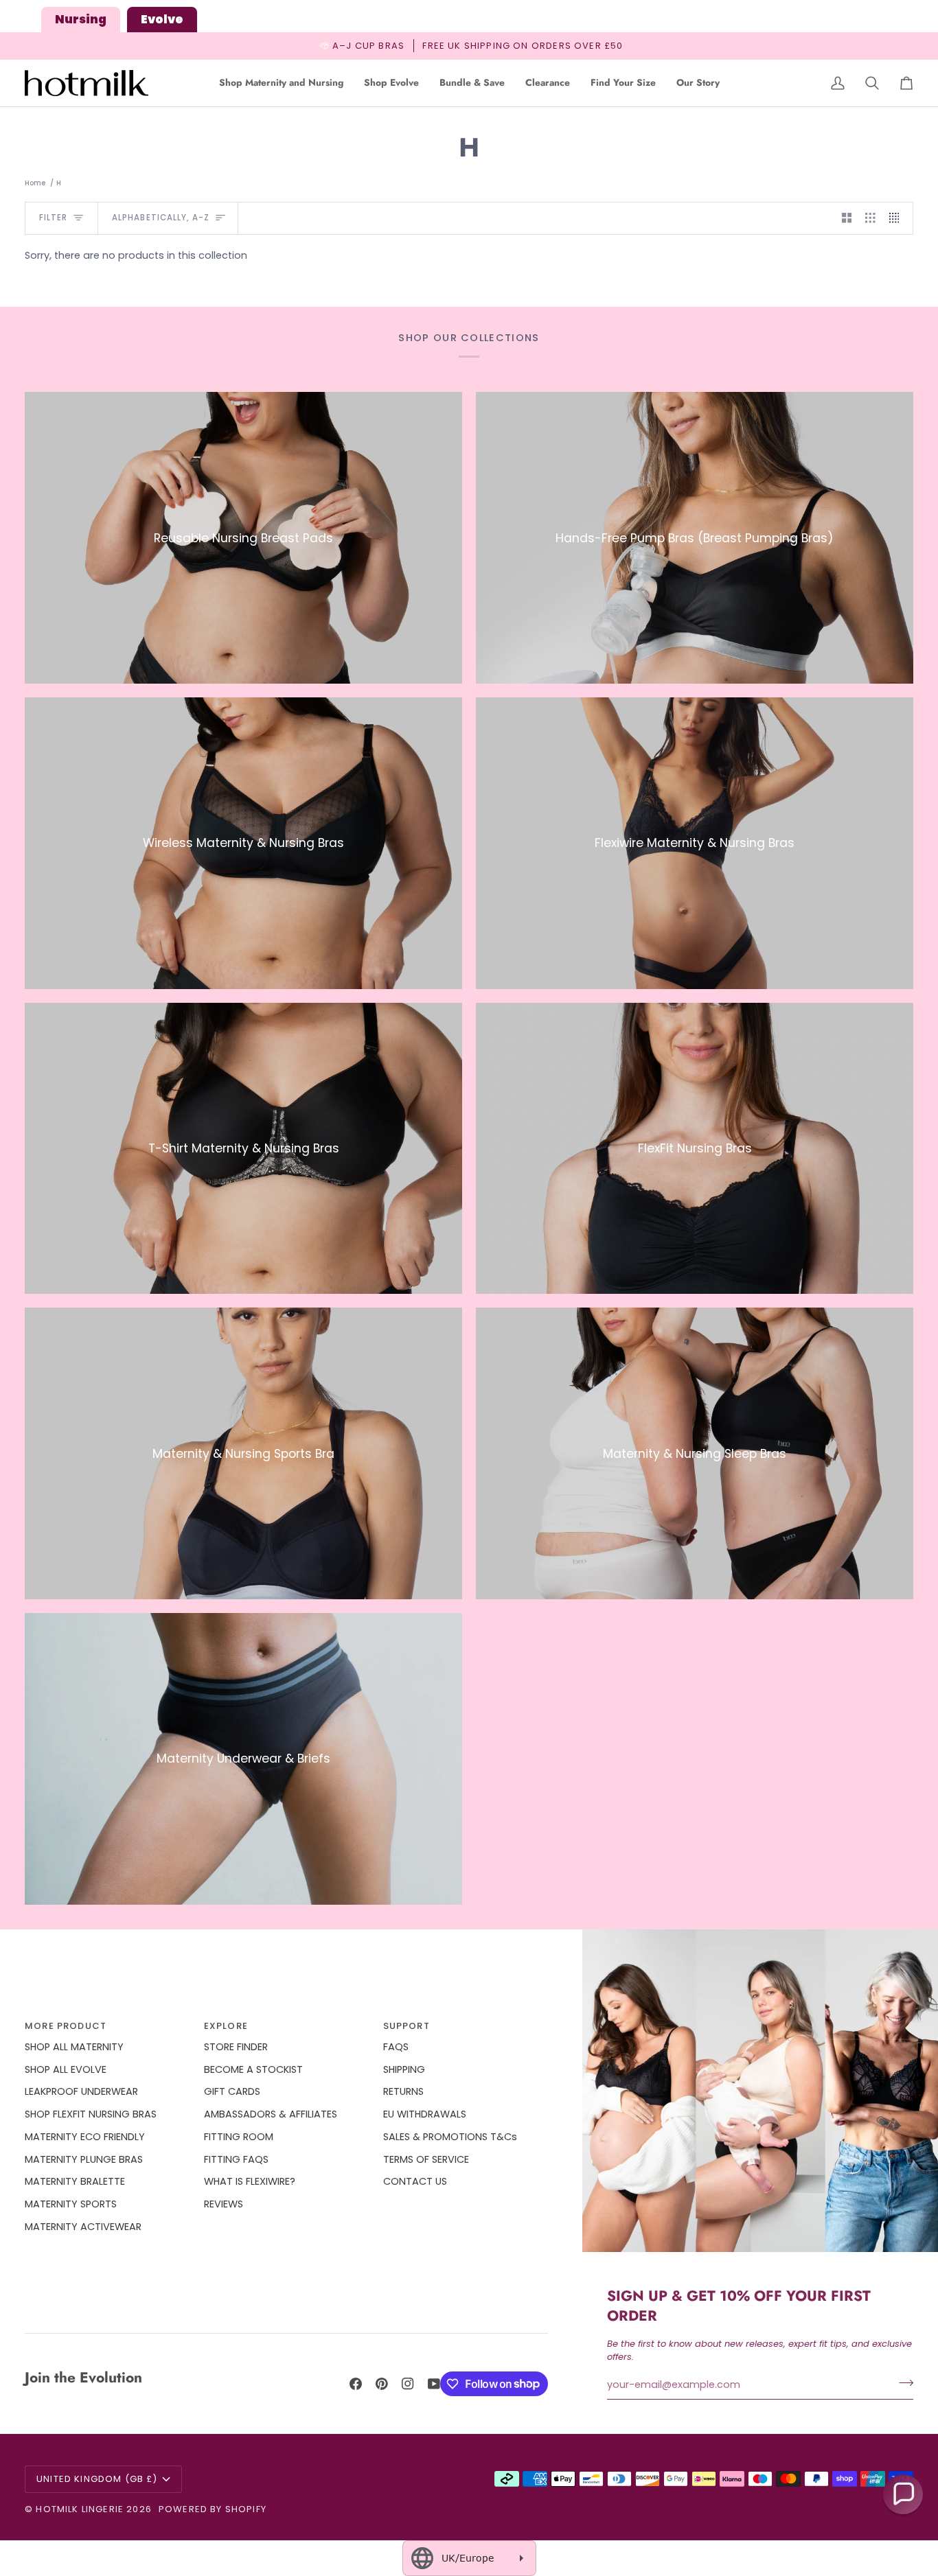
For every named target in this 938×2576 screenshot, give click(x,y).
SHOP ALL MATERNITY (74, 2047)
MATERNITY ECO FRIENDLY (85, 2137)
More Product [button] (66, 2026)
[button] (281, 83)
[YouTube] (434, 2384)
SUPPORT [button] (407, 2026)
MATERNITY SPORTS (71, 2204)
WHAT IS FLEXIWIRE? (250, 2181)
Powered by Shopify (213, 2509)
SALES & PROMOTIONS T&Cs (450, 2137)
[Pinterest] (382, 2384)
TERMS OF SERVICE (426, 2159)
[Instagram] (408, 2384)
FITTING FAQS (236, 2159)
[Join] (902, 2383)
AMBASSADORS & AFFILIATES (271, 2114)
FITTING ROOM (239, 2137)
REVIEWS (224, 2204)
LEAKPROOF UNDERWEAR (81, 2091)
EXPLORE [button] (226, 2026)
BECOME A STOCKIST (253, 2069)
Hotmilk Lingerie (80, 2509)
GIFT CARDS (232, 2091)
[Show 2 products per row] (847, 218)
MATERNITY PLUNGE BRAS (84, 2159)
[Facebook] (356, 2384)
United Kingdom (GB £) (97, 2479)
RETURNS (403, 2091)
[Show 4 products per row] (898, 218)
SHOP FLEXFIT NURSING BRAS (91, 2114)
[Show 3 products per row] (870, 218)
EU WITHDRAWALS (425, 2114)
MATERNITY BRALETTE (75, 2181)
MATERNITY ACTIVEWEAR (83, 2227)
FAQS (396, 2047)
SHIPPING (404, 2069)
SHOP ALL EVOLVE (66, 2069)
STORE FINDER (236, 2047)
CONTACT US (415, 2181)
